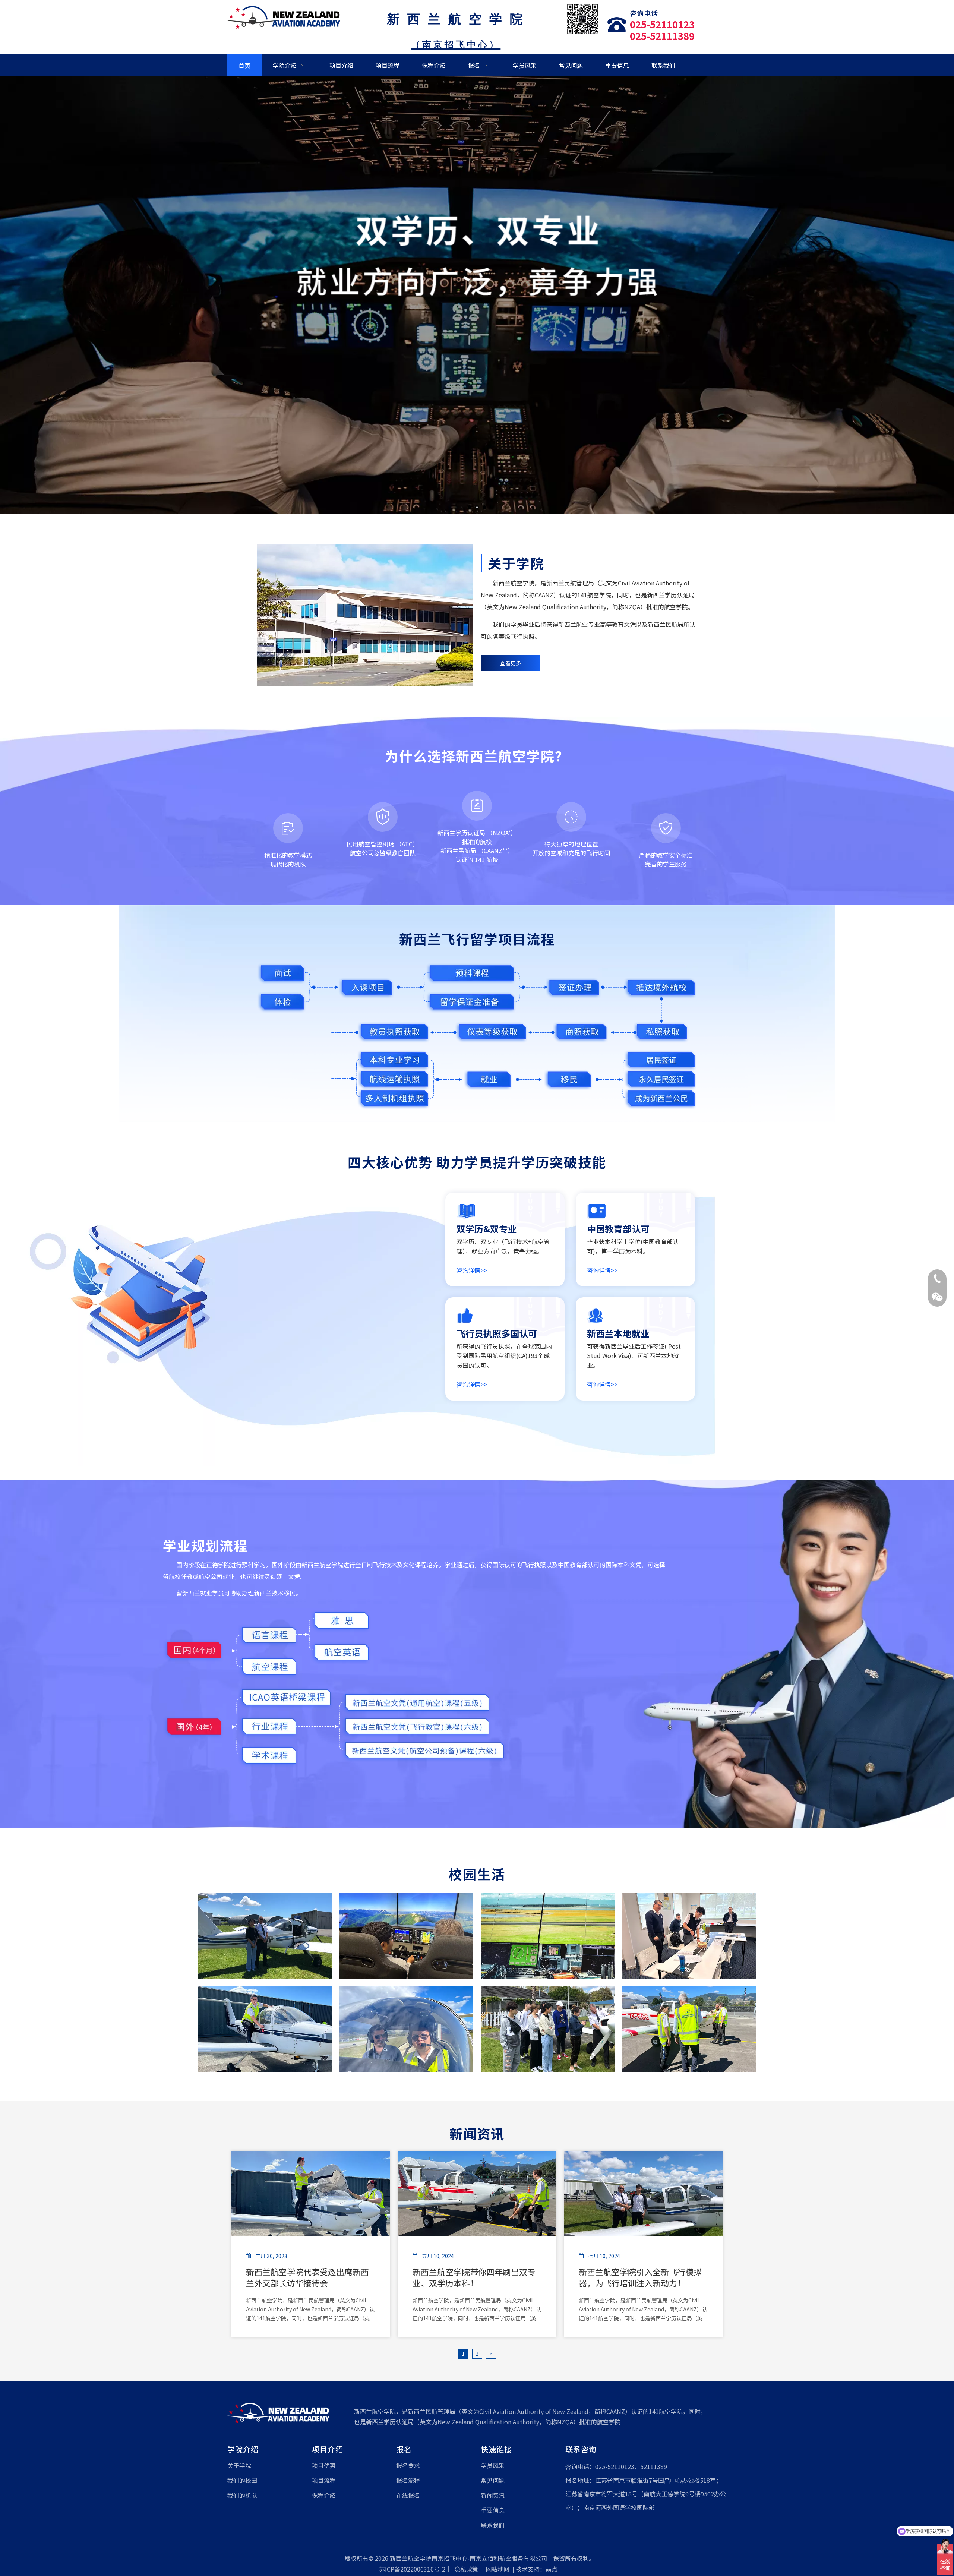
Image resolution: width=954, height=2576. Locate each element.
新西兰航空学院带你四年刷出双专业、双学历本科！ (474, 2277)
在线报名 (408, 2495)
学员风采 (493, 2465)
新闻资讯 (493, 2495)
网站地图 (497, 2569)
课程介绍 (324, 2495)
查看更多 (511, 663)
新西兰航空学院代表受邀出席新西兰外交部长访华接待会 (307, 2277)
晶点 (552, 2569)
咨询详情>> (472, 1270)
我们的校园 (242, 2480)
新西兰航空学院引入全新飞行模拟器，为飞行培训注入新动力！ (640, 2277)
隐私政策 (466, 2569)
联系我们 (493, 2525)
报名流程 (408, 2480)
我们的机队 (242, 2495)
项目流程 (324, 2480)
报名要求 (408, 2465)
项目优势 (324, 2465)
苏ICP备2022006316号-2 (412, 2569)
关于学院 (239, 2465)
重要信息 (493, 2510)
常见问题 (493, 2480)
